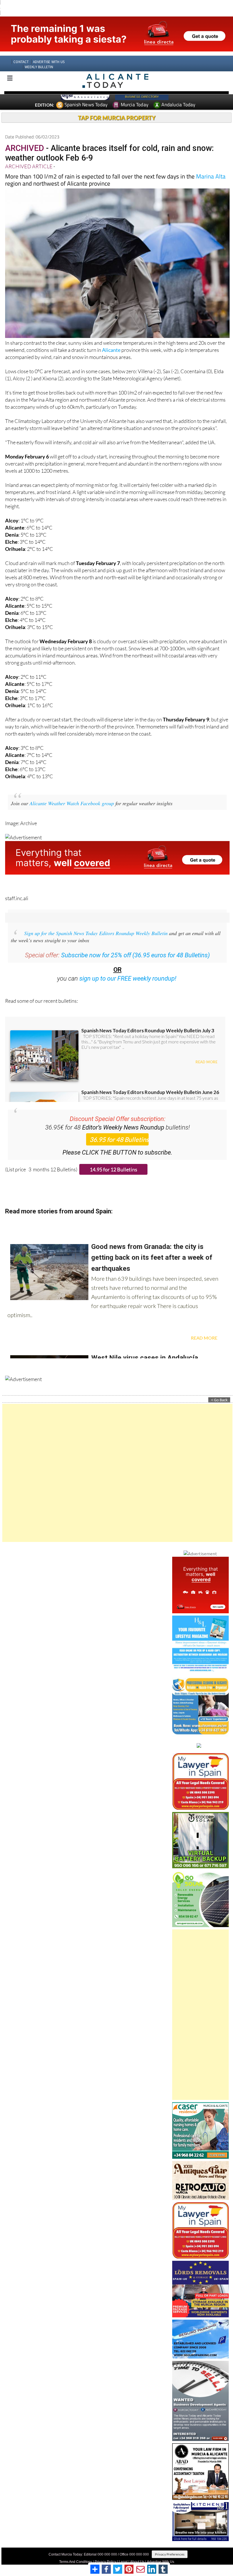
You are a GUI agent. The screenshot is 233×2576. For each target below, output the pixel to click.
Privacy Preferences (170, 2544)
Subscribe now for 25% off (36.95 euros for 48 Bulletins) (135, 945)
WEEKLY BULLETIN (39, 56)
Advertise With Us (161, 2551)
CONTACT (21, 51)
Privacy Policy (105, 2551)
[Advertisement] (117, 1462)
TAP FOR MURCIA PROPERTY (117, 107)
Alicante (111, 339)
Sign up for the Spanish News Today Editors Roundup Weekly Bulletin (96, 923)
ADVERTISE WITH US (49, 51)
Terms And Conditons (76, 2551)
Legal (123, 2551)
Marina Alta (211, 166)
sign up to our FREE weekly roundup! (128, 968)
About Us (137, 2551)
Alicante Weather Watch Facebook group (72, 793)
